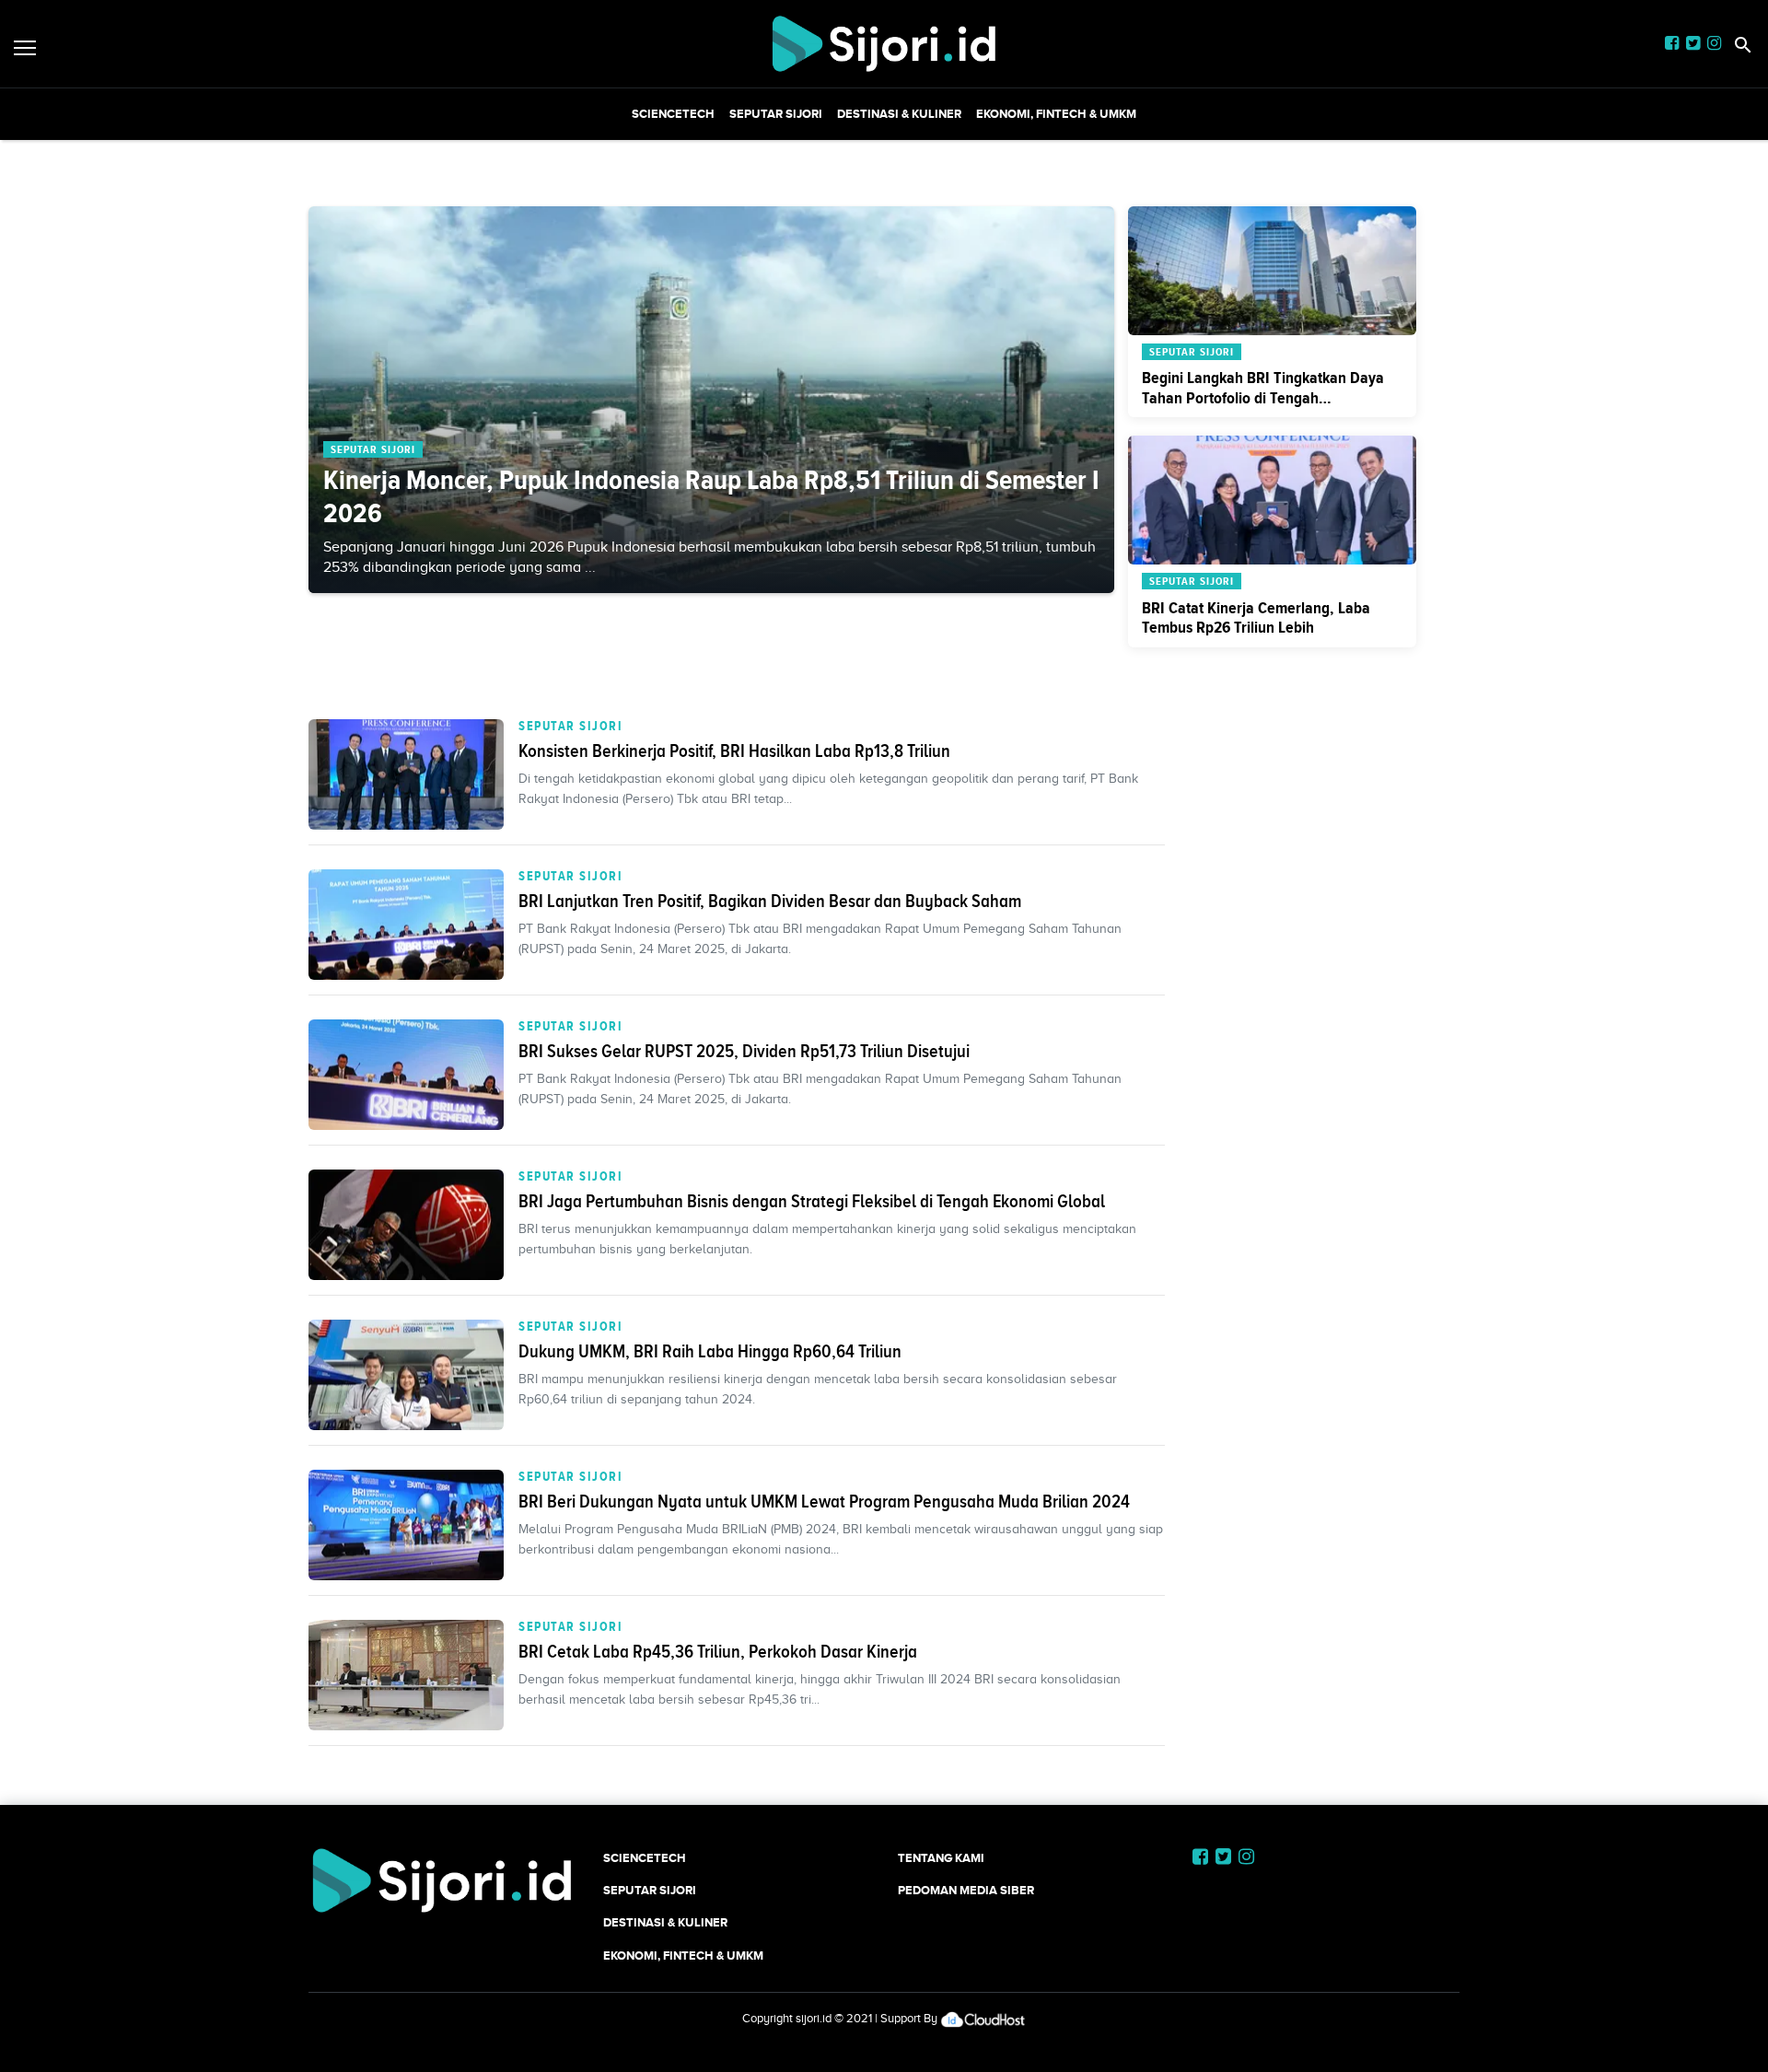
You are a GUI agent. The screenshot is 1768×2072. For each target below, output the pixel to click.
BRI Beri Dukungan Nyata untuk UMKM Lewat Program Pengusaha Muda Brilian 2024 (824, 1501)
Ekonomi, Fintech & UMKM (1056, 114)
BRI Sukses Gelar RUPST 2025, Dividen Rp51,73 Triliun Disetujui (744, 1051)
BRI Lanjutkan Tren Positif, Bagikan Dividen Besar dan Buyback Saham (770, 901)
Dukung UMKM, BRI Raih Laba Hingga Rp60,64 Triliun (710, 1351)
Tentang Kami (941, 1858)
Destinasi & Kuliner (899, 114)
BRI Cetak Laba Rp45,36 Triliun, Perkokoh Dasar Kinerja (718, 1651)
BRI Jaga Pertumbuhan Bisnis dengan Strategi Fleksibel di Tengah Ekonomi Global (812, 1201)
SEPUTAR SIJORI (776, 114)
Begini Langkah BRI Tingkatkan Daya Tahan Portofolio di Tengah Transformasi (1263, 397)
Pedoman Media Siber (966, 1890)
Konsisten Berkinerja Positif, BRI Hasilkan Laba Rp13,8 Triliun (734, 751)
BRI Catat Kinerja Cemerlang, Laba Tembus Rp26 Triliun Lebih (1256, 618)
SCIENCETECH (673, 114)
